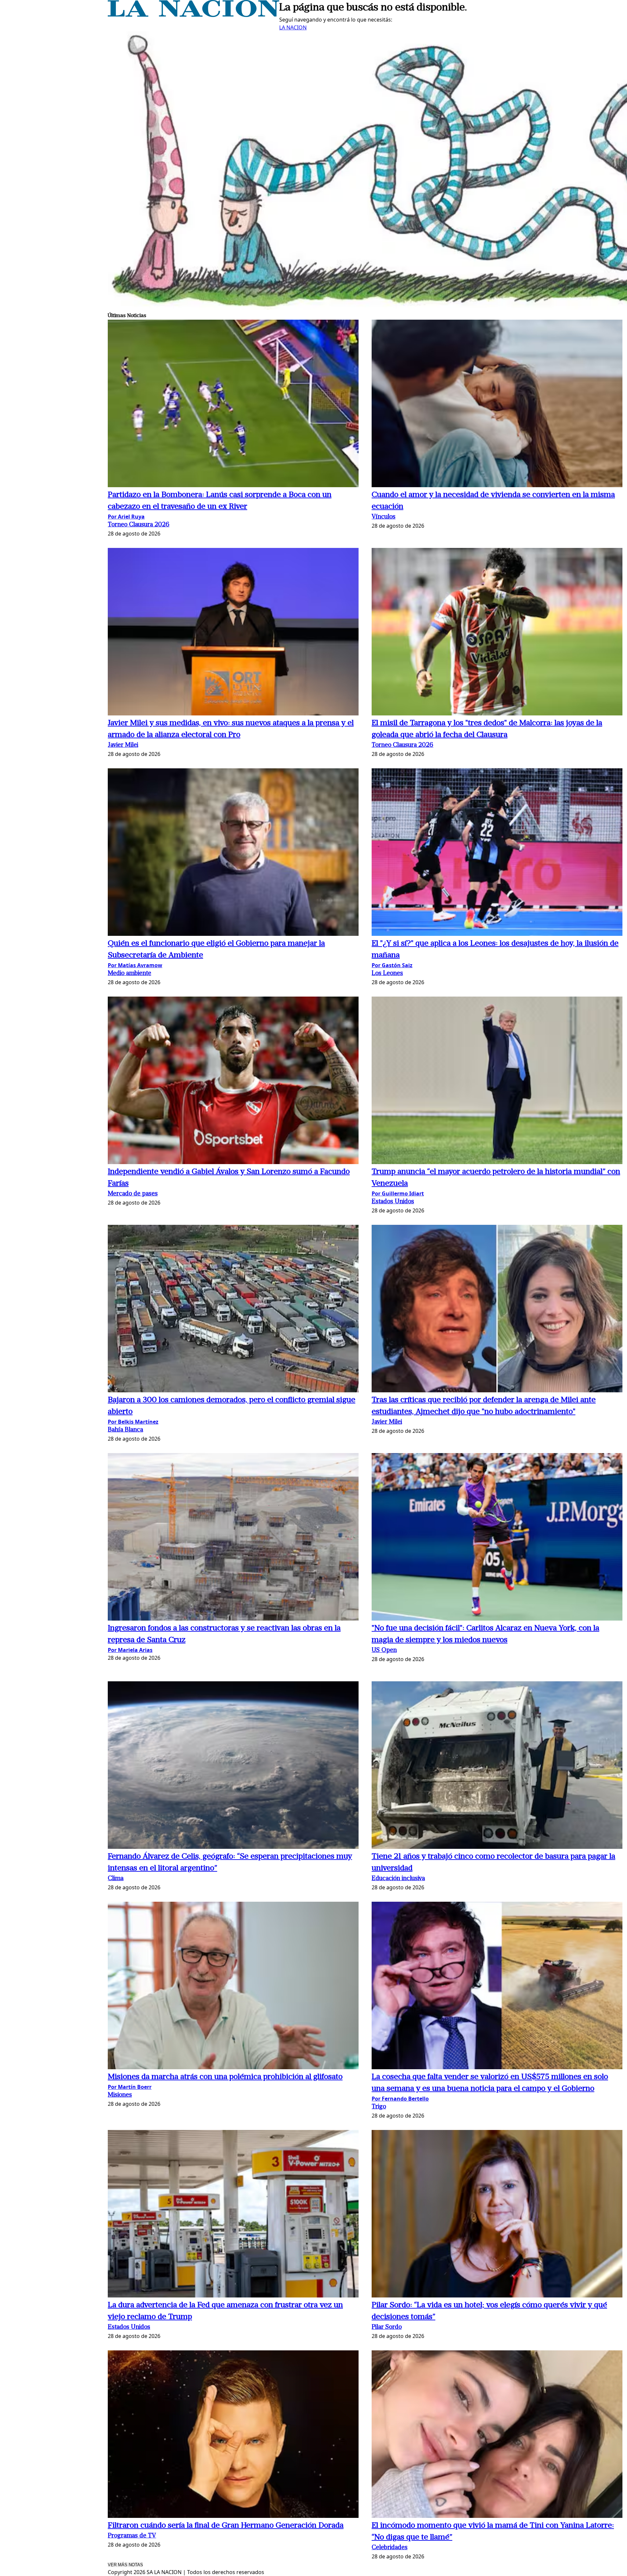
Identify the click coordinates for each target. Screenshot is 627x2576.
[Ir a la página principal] (193, 15)
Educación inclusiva (398, 1879)
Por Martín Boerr (130, 2087)
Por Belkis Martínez (133, 1422)
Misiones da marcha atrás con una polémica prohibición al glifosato (225, 2077)
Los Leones (387, 974)
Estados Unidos (393, 1202)
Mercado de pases (133, 1194)
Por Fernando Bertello (400, 2099)
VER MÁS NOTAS (125, 2565)
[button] (233, 404)
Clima (116, 1879)
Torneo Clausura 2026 (139, 525)
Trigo (379, 2107)
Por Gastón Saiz (392, 965)
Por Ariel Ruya (126, 517)
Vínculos (384, 517)
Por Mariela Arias (130, 1650)
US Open (384, 1650)
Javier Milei (123, 745)
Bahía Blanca (125, 1430)
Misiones (120, 2095)
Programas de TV (132, 2536)
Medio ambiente (129, 974)
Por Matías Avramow (135, 965)
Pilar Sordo (387, 2327)
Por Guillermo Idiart (398, 1193)
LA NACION (293, 27)
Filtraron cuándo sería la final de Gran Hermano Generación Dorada (226, 2526)
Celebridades (390, 2548)
